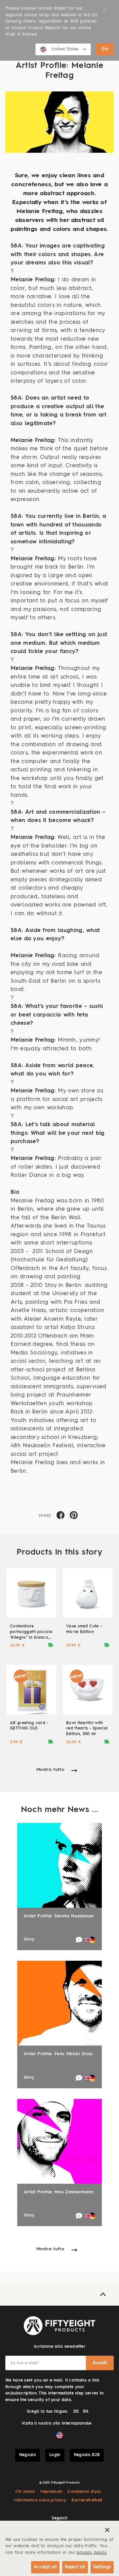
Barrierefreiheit (87, 2500)
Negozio (28, 2455)
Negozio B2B (87, 2455)
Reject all (75, 2567)
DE (76, 2412)
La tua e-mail (25, 2363)
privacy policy (92, 2553)
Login (55, 2455)
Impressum (51, 2492)
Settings (102, 2567)
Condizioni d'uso (84, 2492)
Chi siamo (25, 2492)
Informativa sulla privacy (40, 2500)
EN (86, 2412)
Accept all (45, 2567)
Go (105, 49)
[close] (107, 2530)
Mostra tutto (50, 1770)
